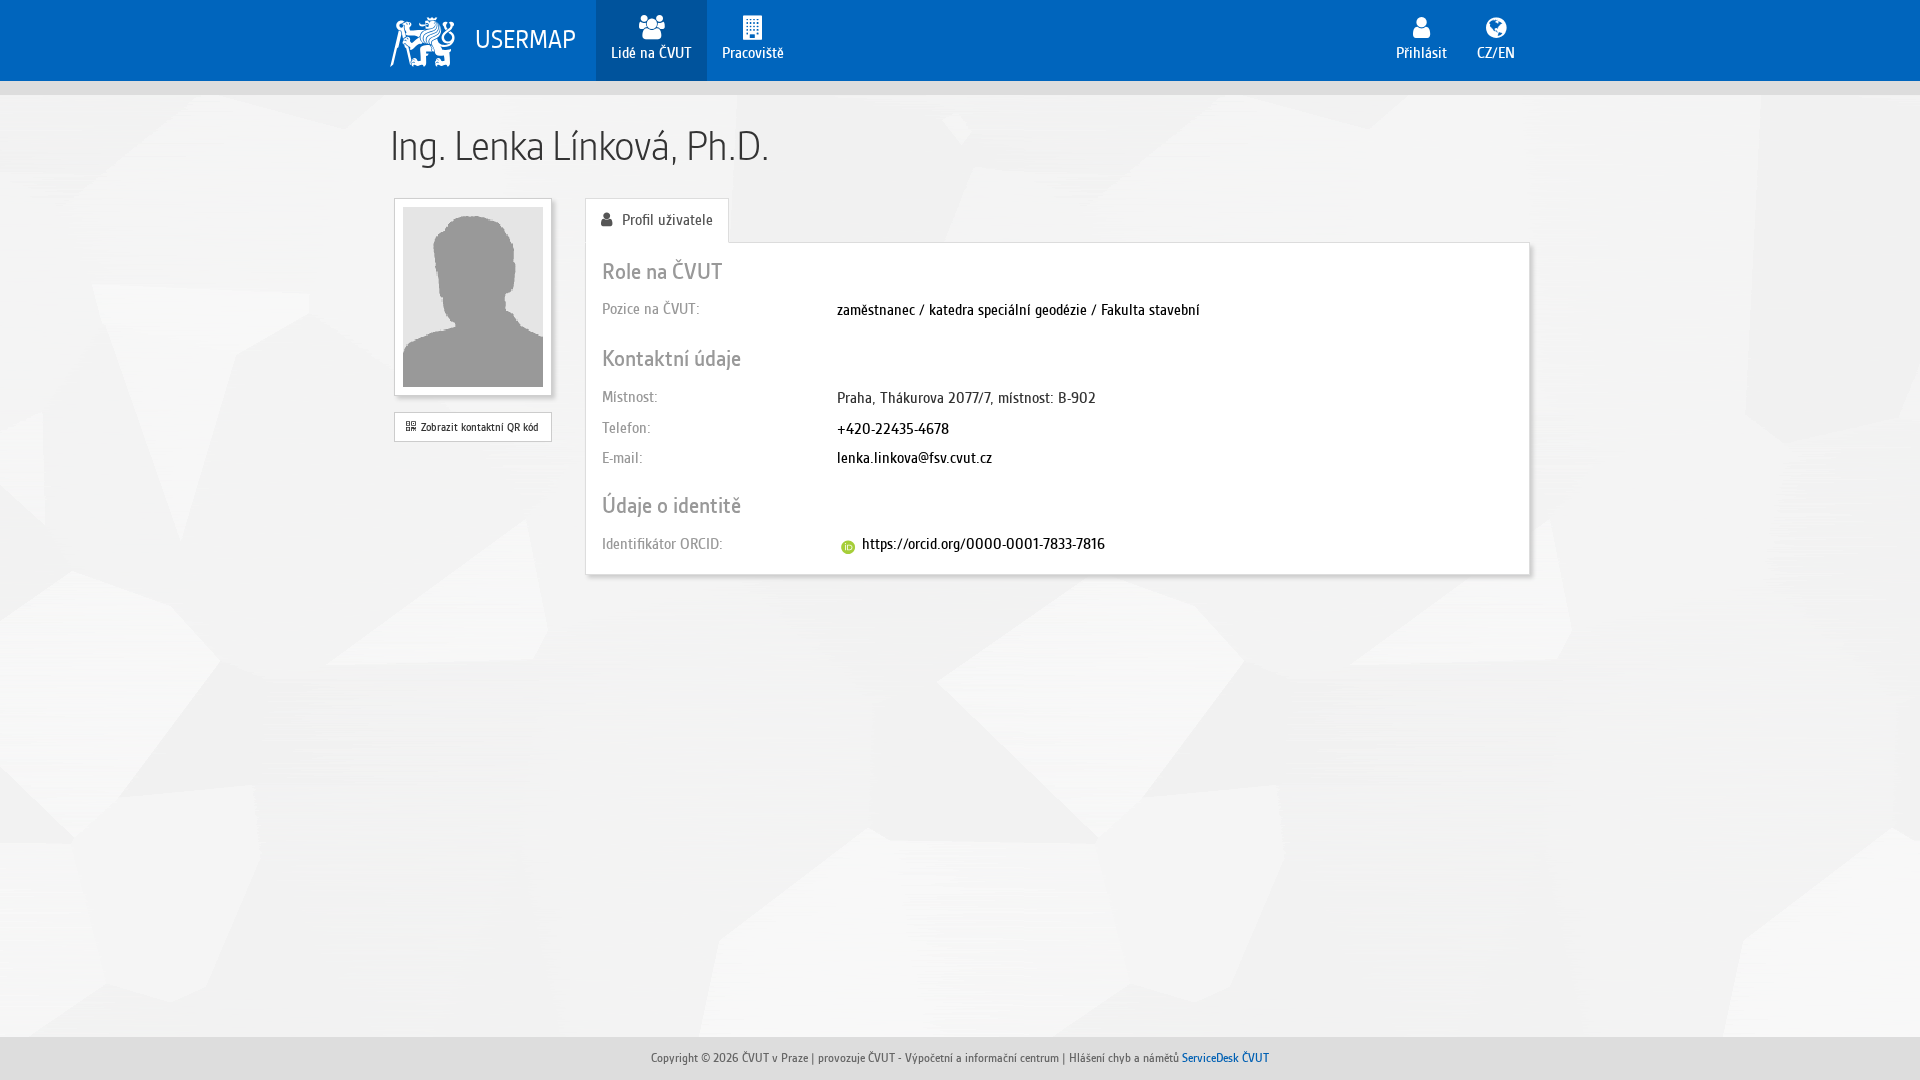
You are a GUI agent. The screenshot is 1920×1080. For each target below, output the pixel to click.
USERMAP (525, 39)
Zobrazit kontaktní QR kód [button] (477, 427)
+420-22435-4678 (893, 429)
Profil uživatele (667, 220)
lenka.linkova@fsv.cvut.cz (914, 458)
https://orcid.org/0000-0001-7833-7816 (983, 544)
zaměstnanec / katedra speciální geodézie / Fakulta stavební (1018, 310)
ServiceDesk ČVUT (1225, 1057)
